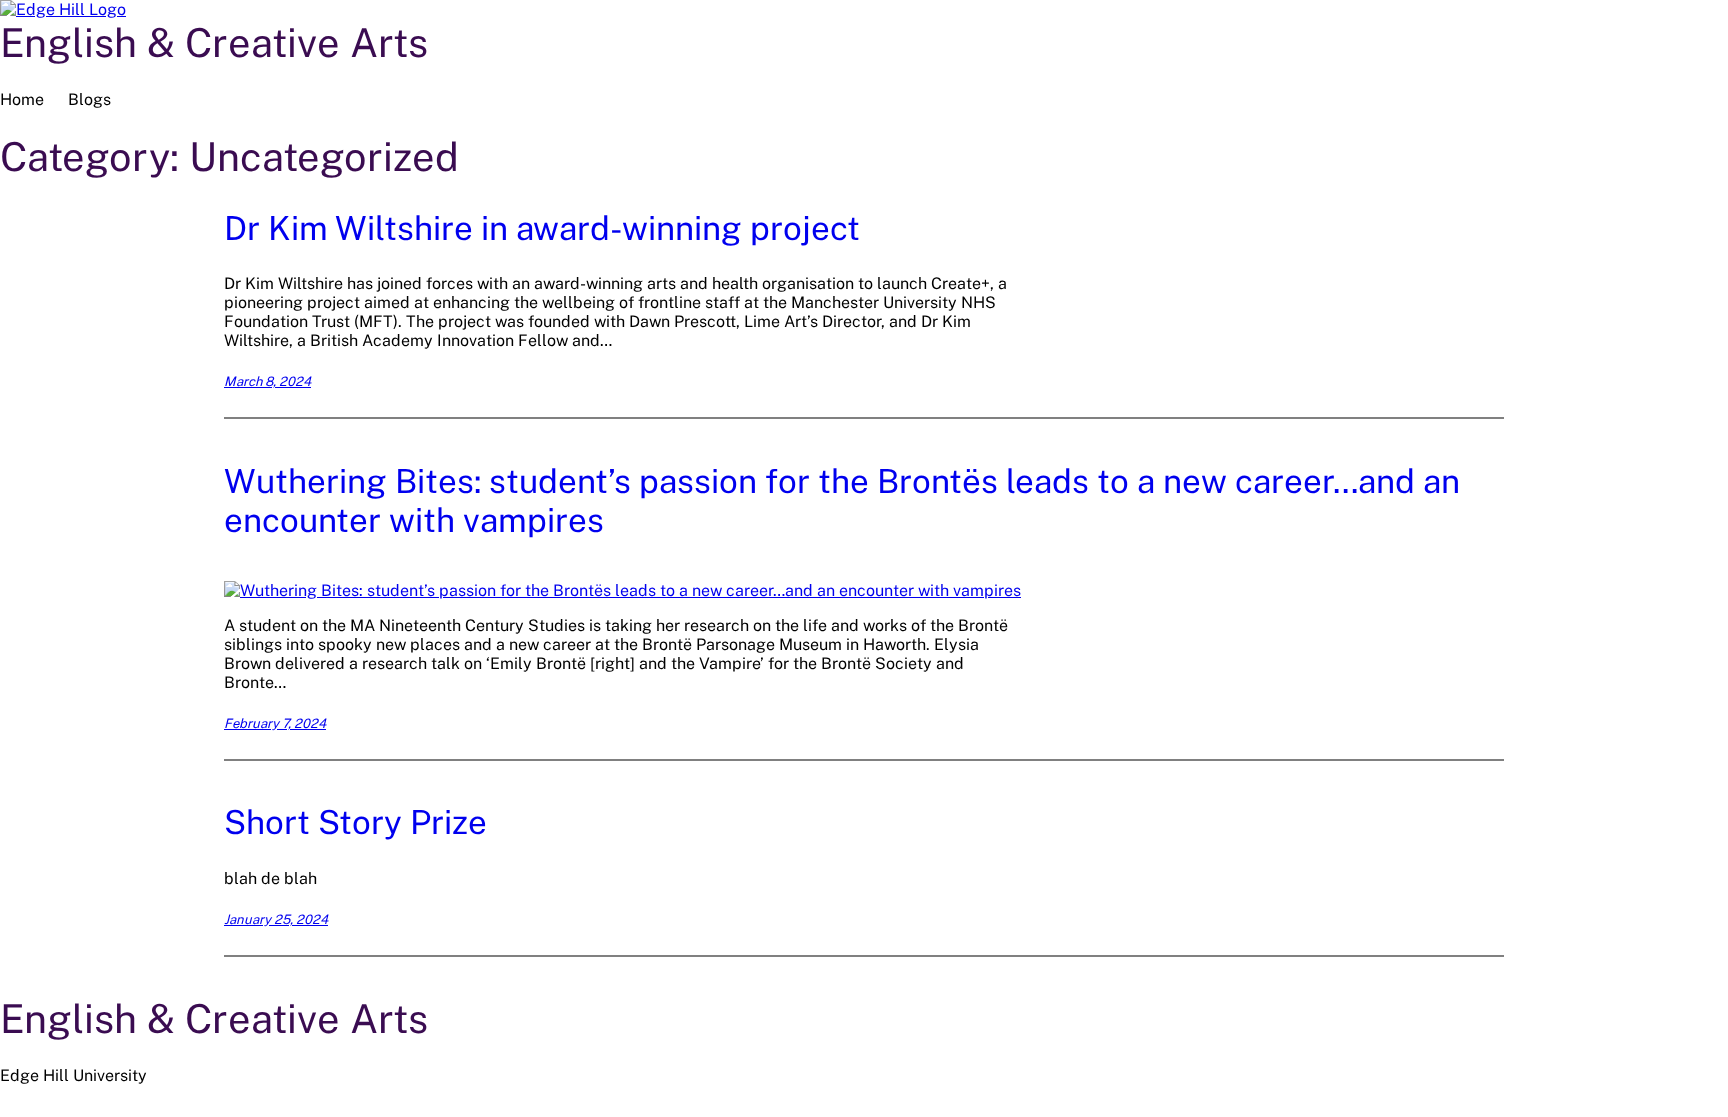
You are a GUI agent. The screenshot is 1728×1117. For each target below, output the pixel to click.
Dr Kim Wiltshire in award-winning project (542, 227)
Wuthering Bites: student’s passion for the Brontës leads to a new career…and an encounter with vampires (842, 500)
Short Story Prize (355, 821)
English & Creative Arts (214, 42)
